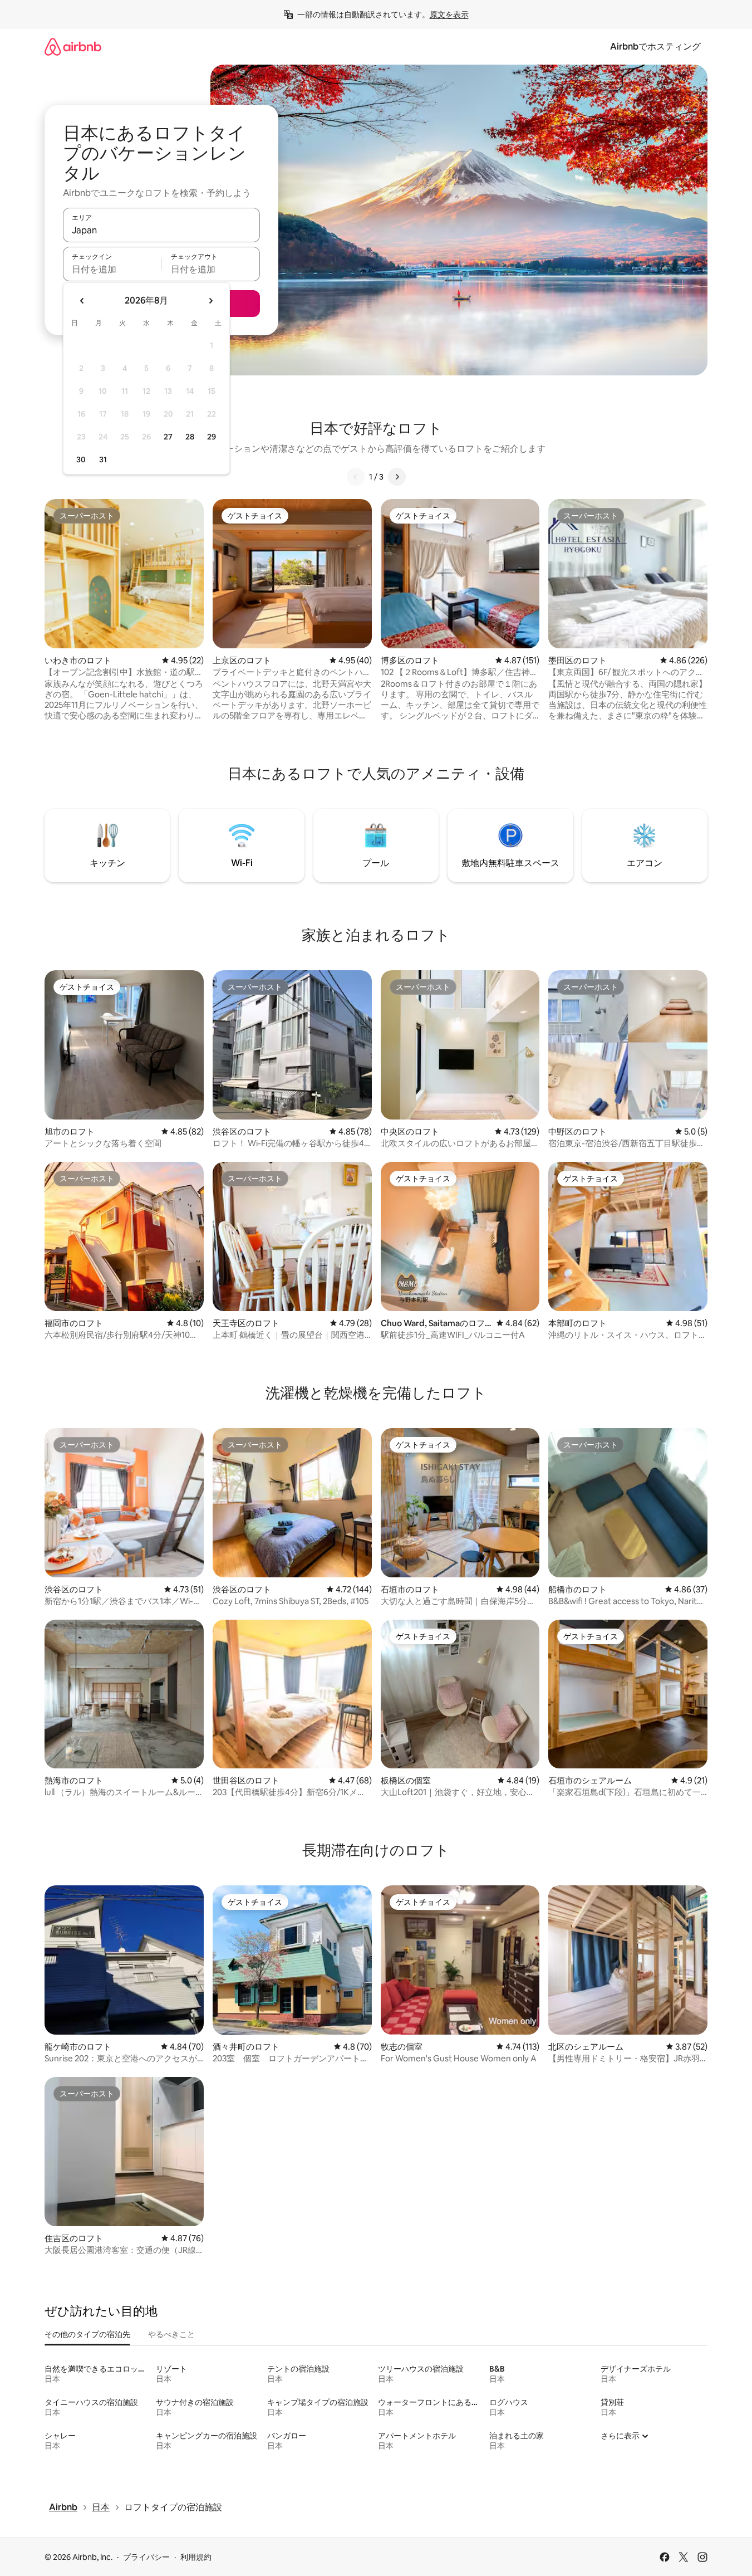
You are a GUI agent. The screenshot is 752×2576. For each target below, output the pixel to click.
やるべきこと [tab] (171, 2334)
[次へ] (397, 477)
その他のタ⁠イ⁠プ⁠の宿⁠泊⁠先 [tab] (87, 2334)
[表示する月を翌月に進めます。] (210, 301)
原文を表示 (449, 14)
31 (103, 460)
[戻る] (356, 477)
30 (81, 460)
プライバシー (146, 2557)
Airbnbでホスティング (655, 47)
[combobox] (161, 230)
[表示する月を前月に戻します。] (82, 301)
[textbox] (112, 269)
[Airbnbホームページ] (73, 47)
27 (168, 437)
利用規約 (196, 2557)
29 (212, 437)
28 (190, 437)
